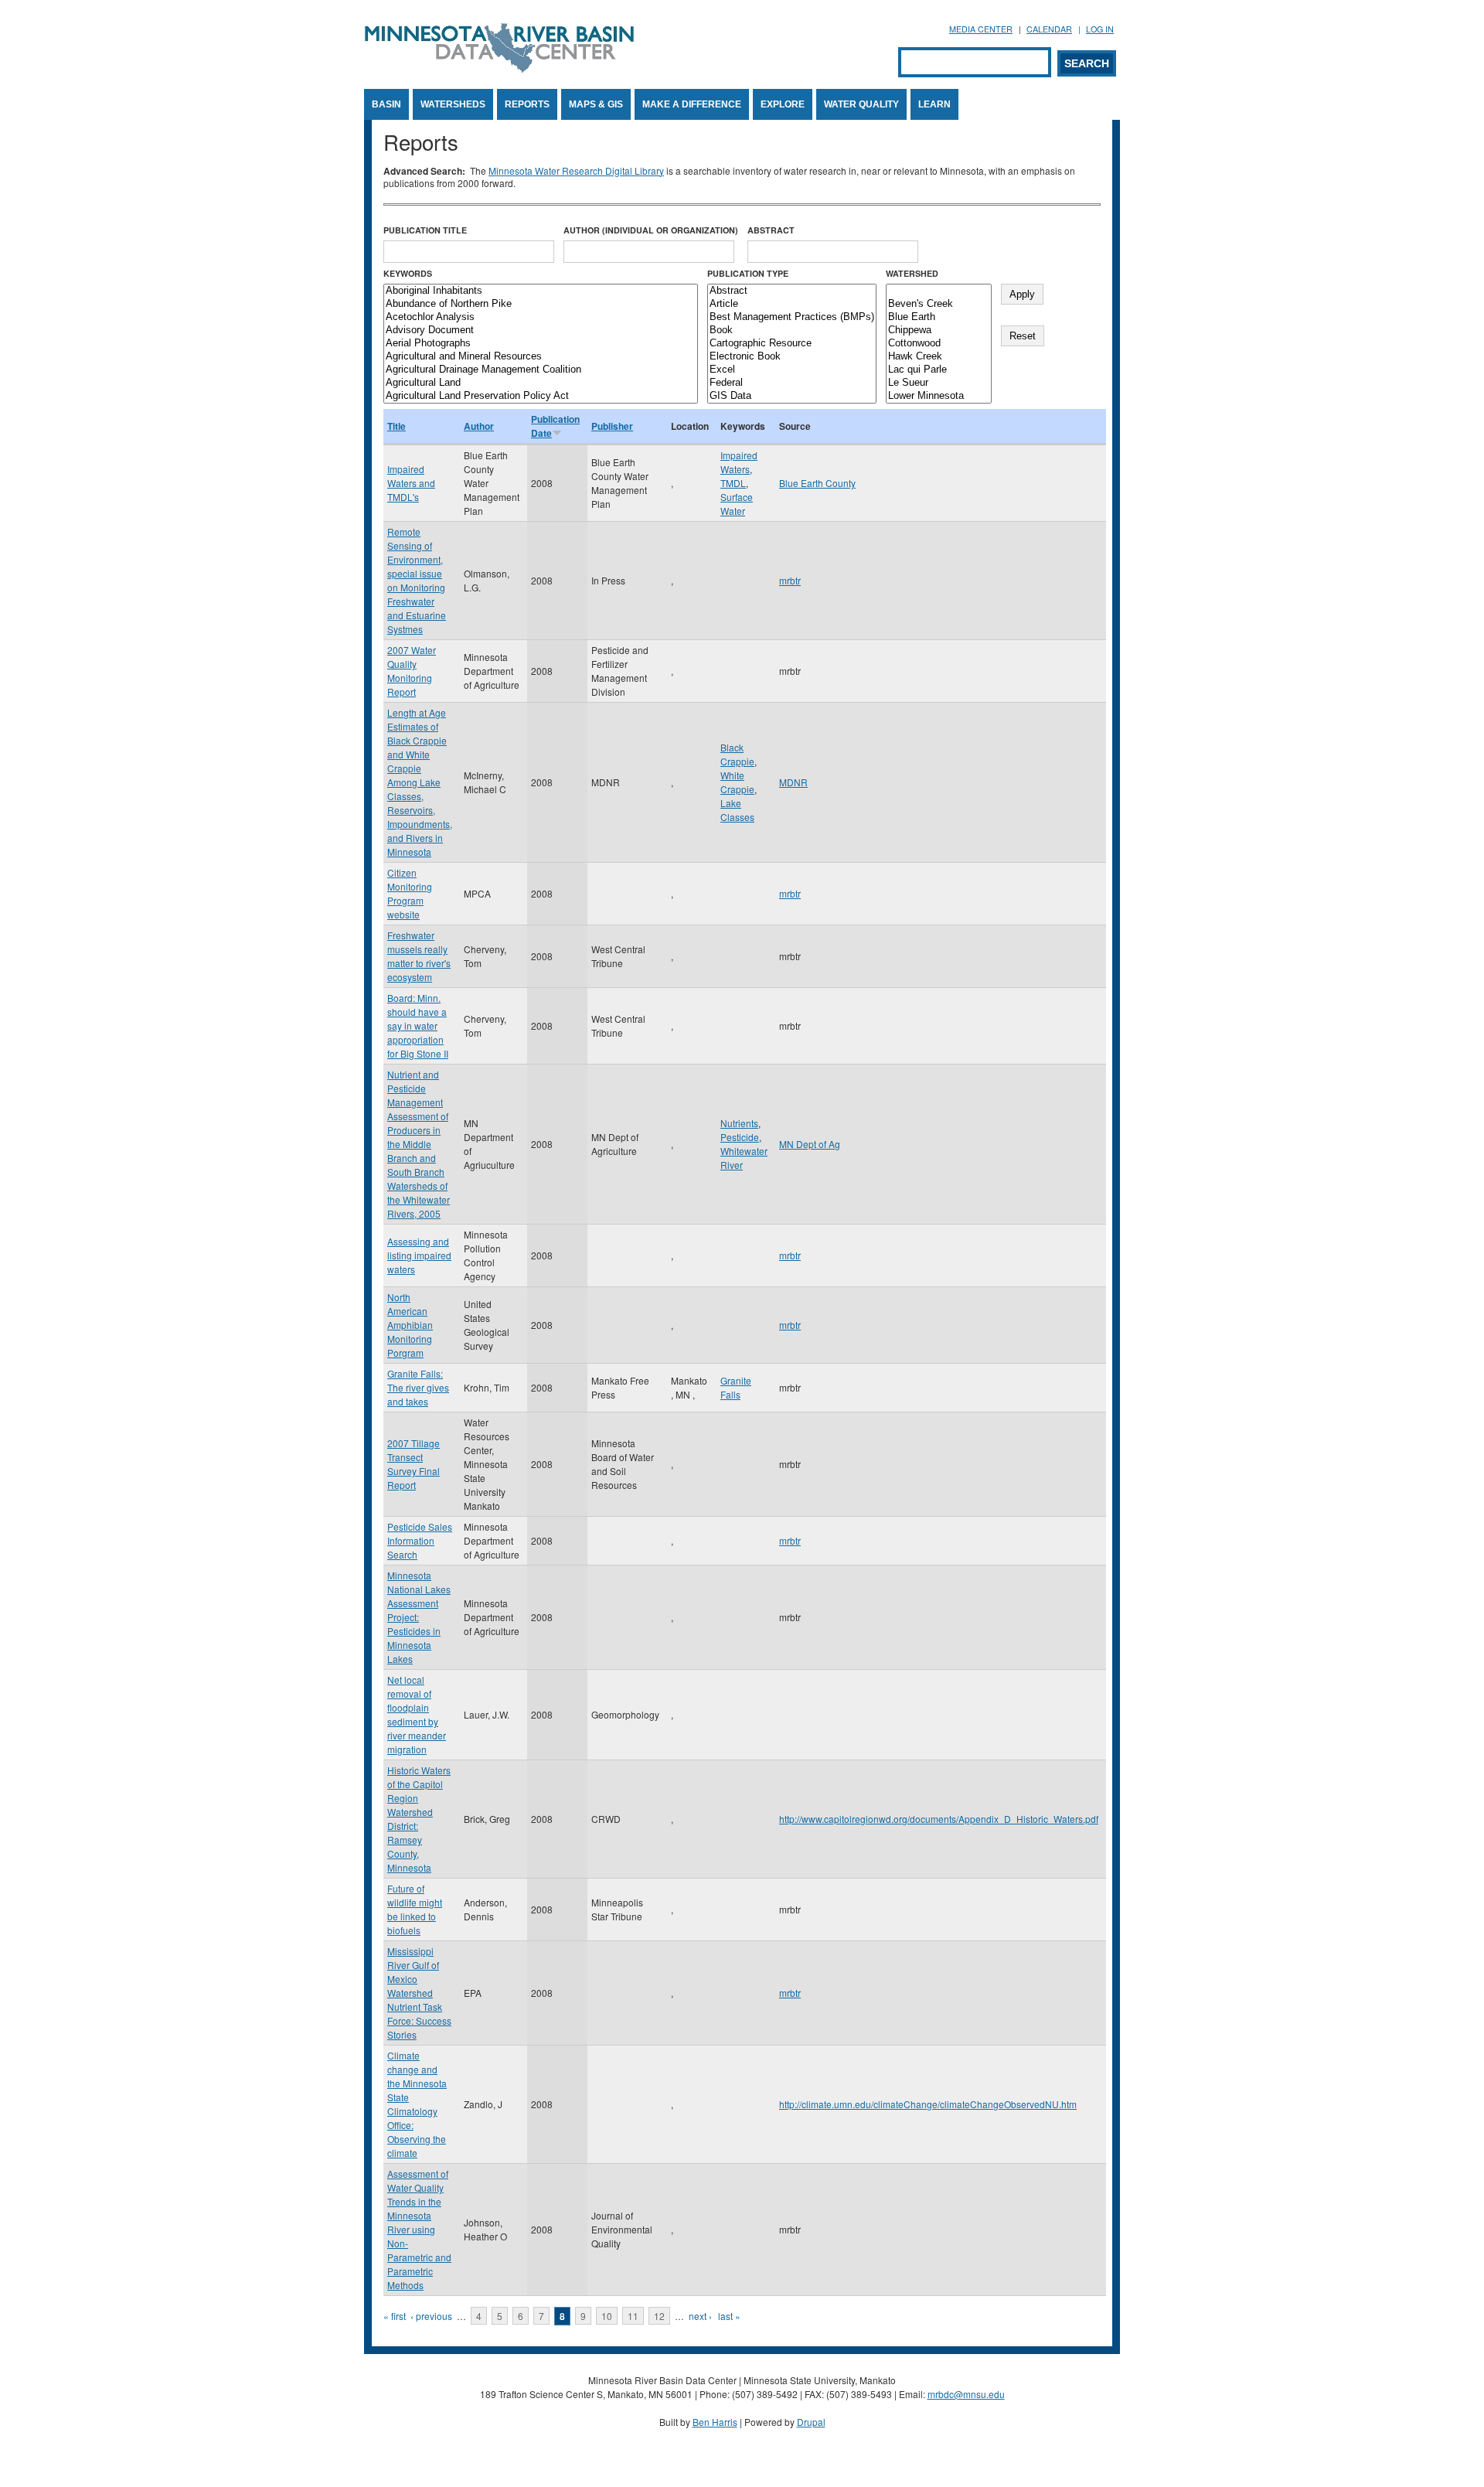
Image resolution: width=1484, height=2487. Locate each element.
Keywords (408, 273)
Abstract (771, 230)
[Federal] (792, 383)
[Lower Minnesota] (939, 396)
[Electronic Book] (792, 357)
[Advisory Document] (541, 330)
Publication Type (748, 273)
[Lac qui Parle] (939, 370)
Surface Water (737, 504)
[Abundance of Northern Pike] (541, 304)
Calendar (1049, 29)
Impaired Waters (739, 462)
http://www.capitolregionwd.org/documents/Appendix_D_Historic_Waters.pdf (939, 1819)
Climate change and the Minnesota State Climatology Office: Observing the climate (417, 2104)
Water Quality (861, 104)
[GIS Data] (792, 396)
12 (659, 2316)
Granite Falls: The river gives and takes (418, 1387)
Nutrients (739, 1123)
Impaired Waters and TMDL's (411, 483)
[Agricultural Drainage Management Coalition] (541, 370)
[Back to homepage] (499, 68)
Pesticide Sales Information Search (420, 1540)
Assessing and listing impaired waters (419, 1255)
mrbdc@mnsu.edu (966, 2394)
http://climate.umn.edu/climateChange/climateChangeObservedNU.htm (928, 2104)
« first (395, 2316)
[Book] (792, 330)
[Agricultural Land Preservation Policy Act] (541, 396)
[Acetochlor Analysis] (541, 317)
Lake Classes (737, 810)
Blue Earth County (817, 483)
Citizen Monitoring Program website (410, 893)
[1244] (939, 291)
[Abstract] (792, 291)
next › (700, 2316)
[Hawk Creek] (939, 357)
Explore (783, 104)
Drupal (811, 2422)
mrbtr (790, 580)
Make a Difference (692, 104)
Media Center (981, 29)
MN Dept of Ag (810, 1144)
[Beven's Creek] (939, 304)
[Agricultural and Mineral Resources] (541, 357)
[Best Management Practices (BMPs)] (792, 317)
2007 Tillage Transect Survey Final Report (414, 1464)
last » (729, 2316)
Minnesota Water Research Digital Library (576, 170)
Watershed (912, 273)
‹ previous (431, 2316)
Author (479, 426)
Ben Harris (715, 2422)
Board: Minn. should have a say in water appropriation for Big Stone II (418, 1025)
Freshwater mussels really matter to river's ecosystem (419, 956)
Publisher (612, 426)
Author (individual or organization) (651, 230)
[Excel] (792, 370)
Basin (386, 104)
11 (633, 2316)
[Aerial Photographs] (541, 344)
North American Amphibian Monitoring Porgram (410, 1325)
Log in (1100, 29)
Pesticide (740, 1137)
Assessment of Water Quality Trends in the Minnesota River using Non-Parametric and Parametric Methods (419, 2229)
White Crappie (737, 782)
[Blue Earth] (939, 317)
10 (607, 2316)
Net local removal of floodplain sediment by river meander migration (417, 1714)
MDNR (793, 782)
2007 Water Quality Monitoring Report (412, 671)
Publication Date (555, 426)
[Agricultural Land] (541, 383)
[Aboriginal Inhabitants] (541, 291)
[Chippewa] (939, 330)
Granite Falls (736, 1387)
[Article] (792, 304)
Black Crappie (737, 754)
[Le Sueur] (939, 383)
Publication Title (425, 230)
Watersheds (453, 104)
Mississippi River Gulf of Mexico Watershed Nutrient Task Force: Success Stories (419, 1993)
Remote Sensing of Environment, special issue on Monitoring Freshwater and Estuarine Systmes (417, 580)
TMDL (733, 483)
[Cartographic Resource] (792, 344)
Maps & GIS (596, 104)
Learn (934, 104)
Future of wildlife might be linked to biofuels (415, 1909)
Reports (527, 104)
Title (397, 426)
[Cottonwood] (939, 344)
